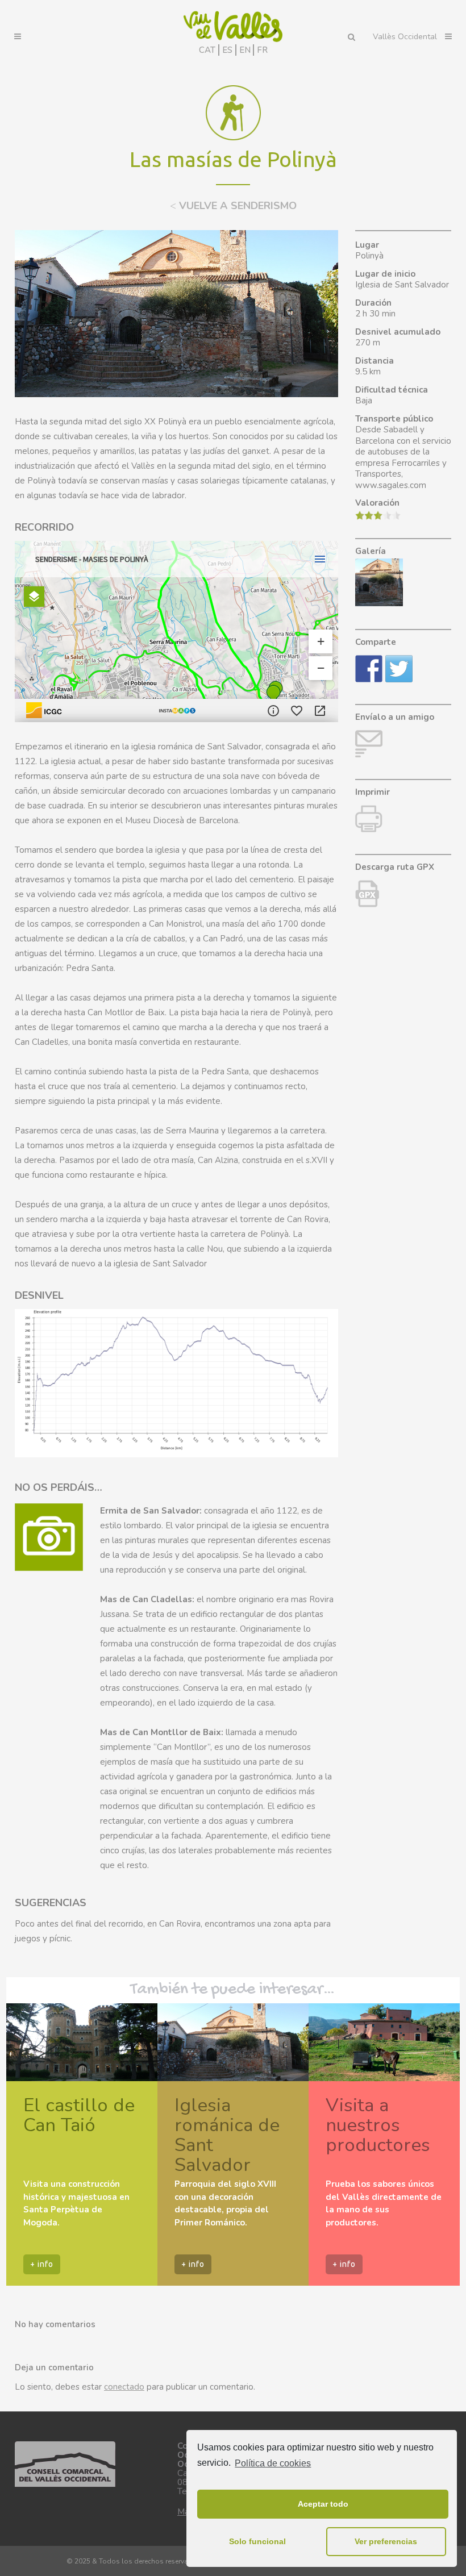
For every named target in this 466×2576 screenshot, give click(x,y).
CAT (207, 50)
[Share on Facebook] (369, 669)
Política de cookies (273, 2463)
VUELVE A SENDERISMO (233, 206)
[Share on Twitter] (399, 669)
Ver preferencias (386, 2541)
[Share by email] (369, 744)
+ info (42, 2264)
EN (245, 50)
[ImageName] (367, 904)
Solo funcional (257, 2541)
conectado (124, 2387)
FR (262, 50)
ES (227, 50)
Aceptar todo (323, 2504)
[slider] (378, 515)
